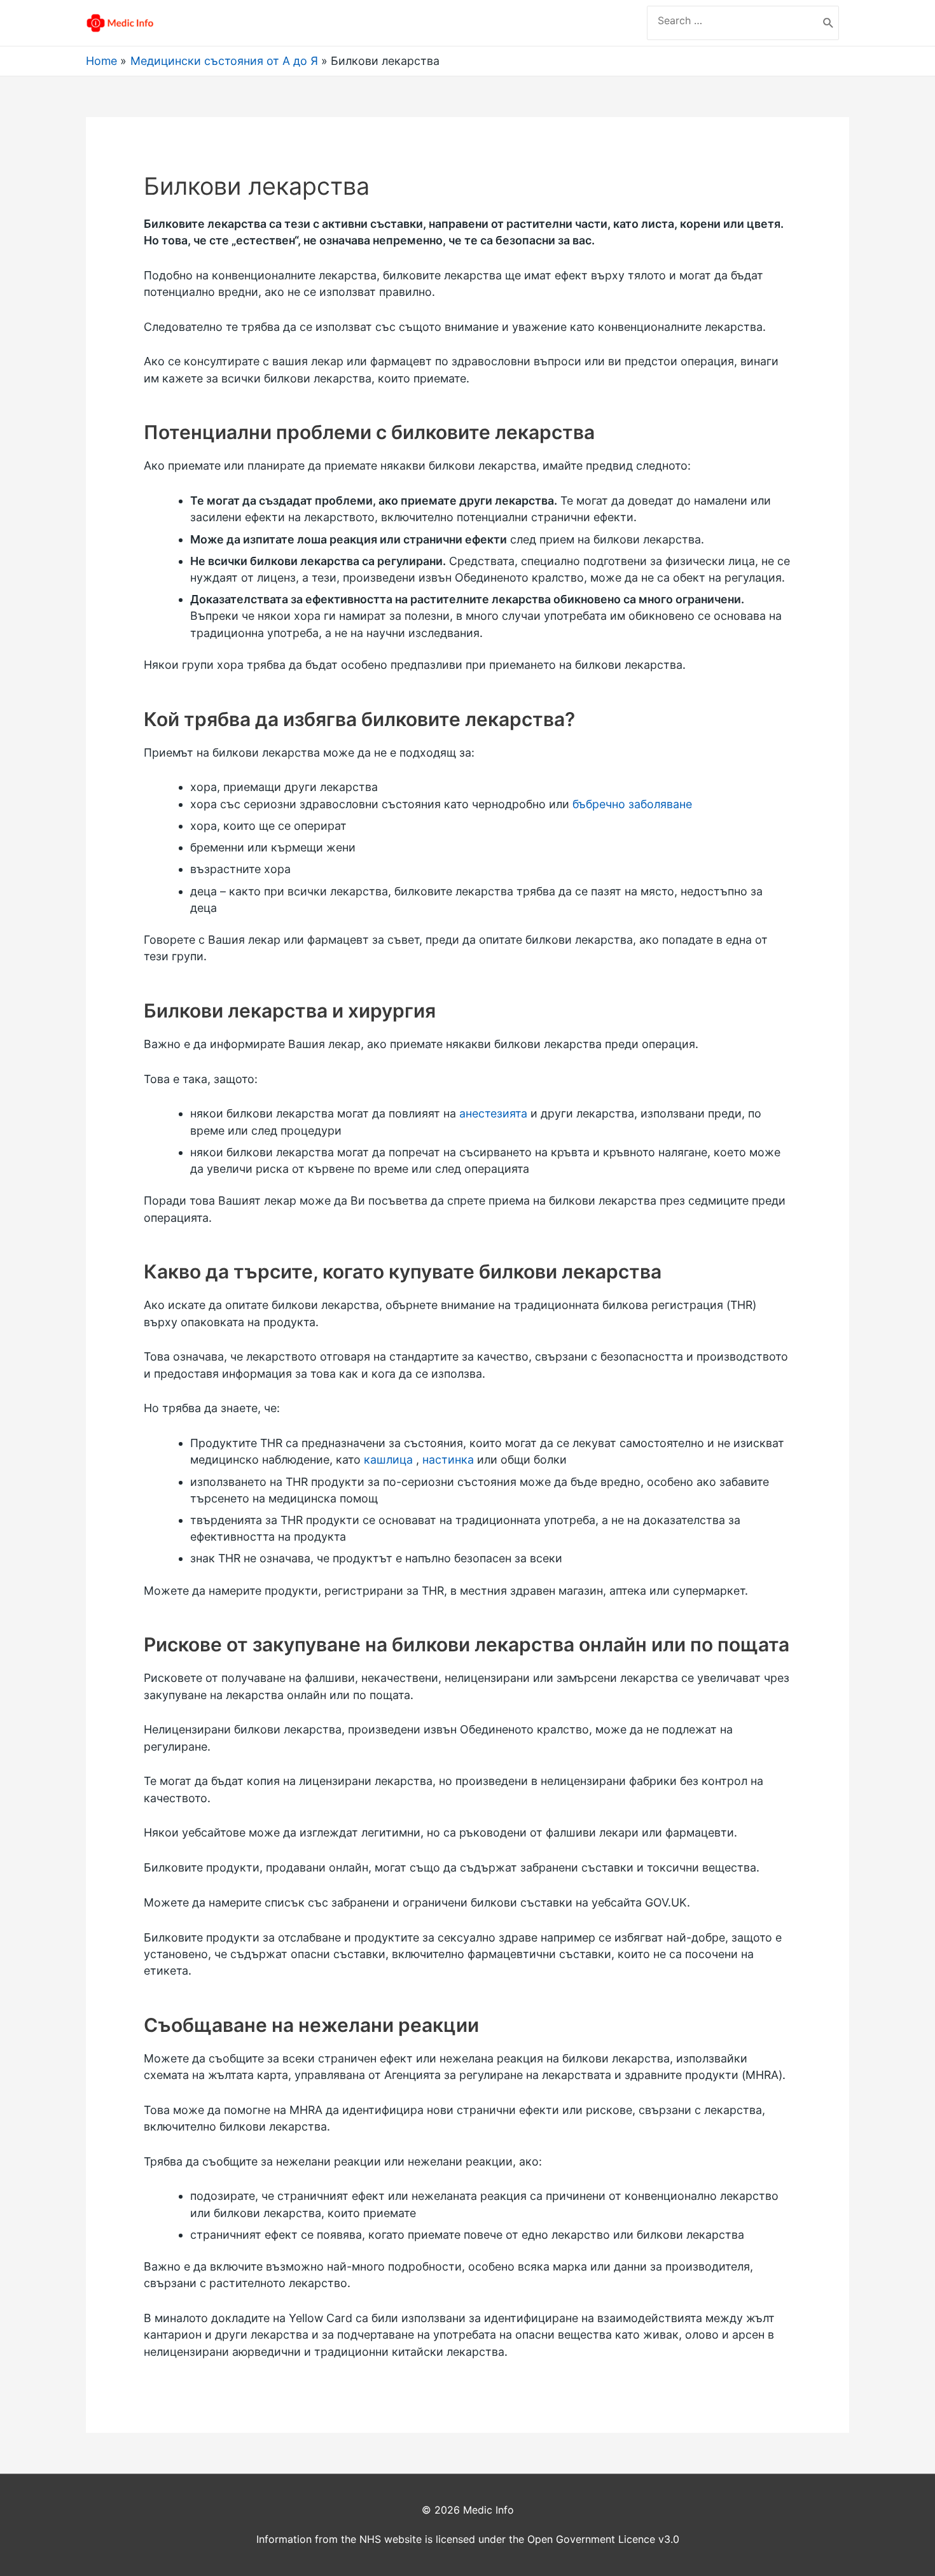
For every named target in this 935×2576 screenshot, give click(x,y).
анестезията (493, 1113)
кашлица (388, 1459)
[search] (733, 20)
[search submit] (828, 23)
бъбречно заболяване (632, 804)
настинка (448, 1459)
